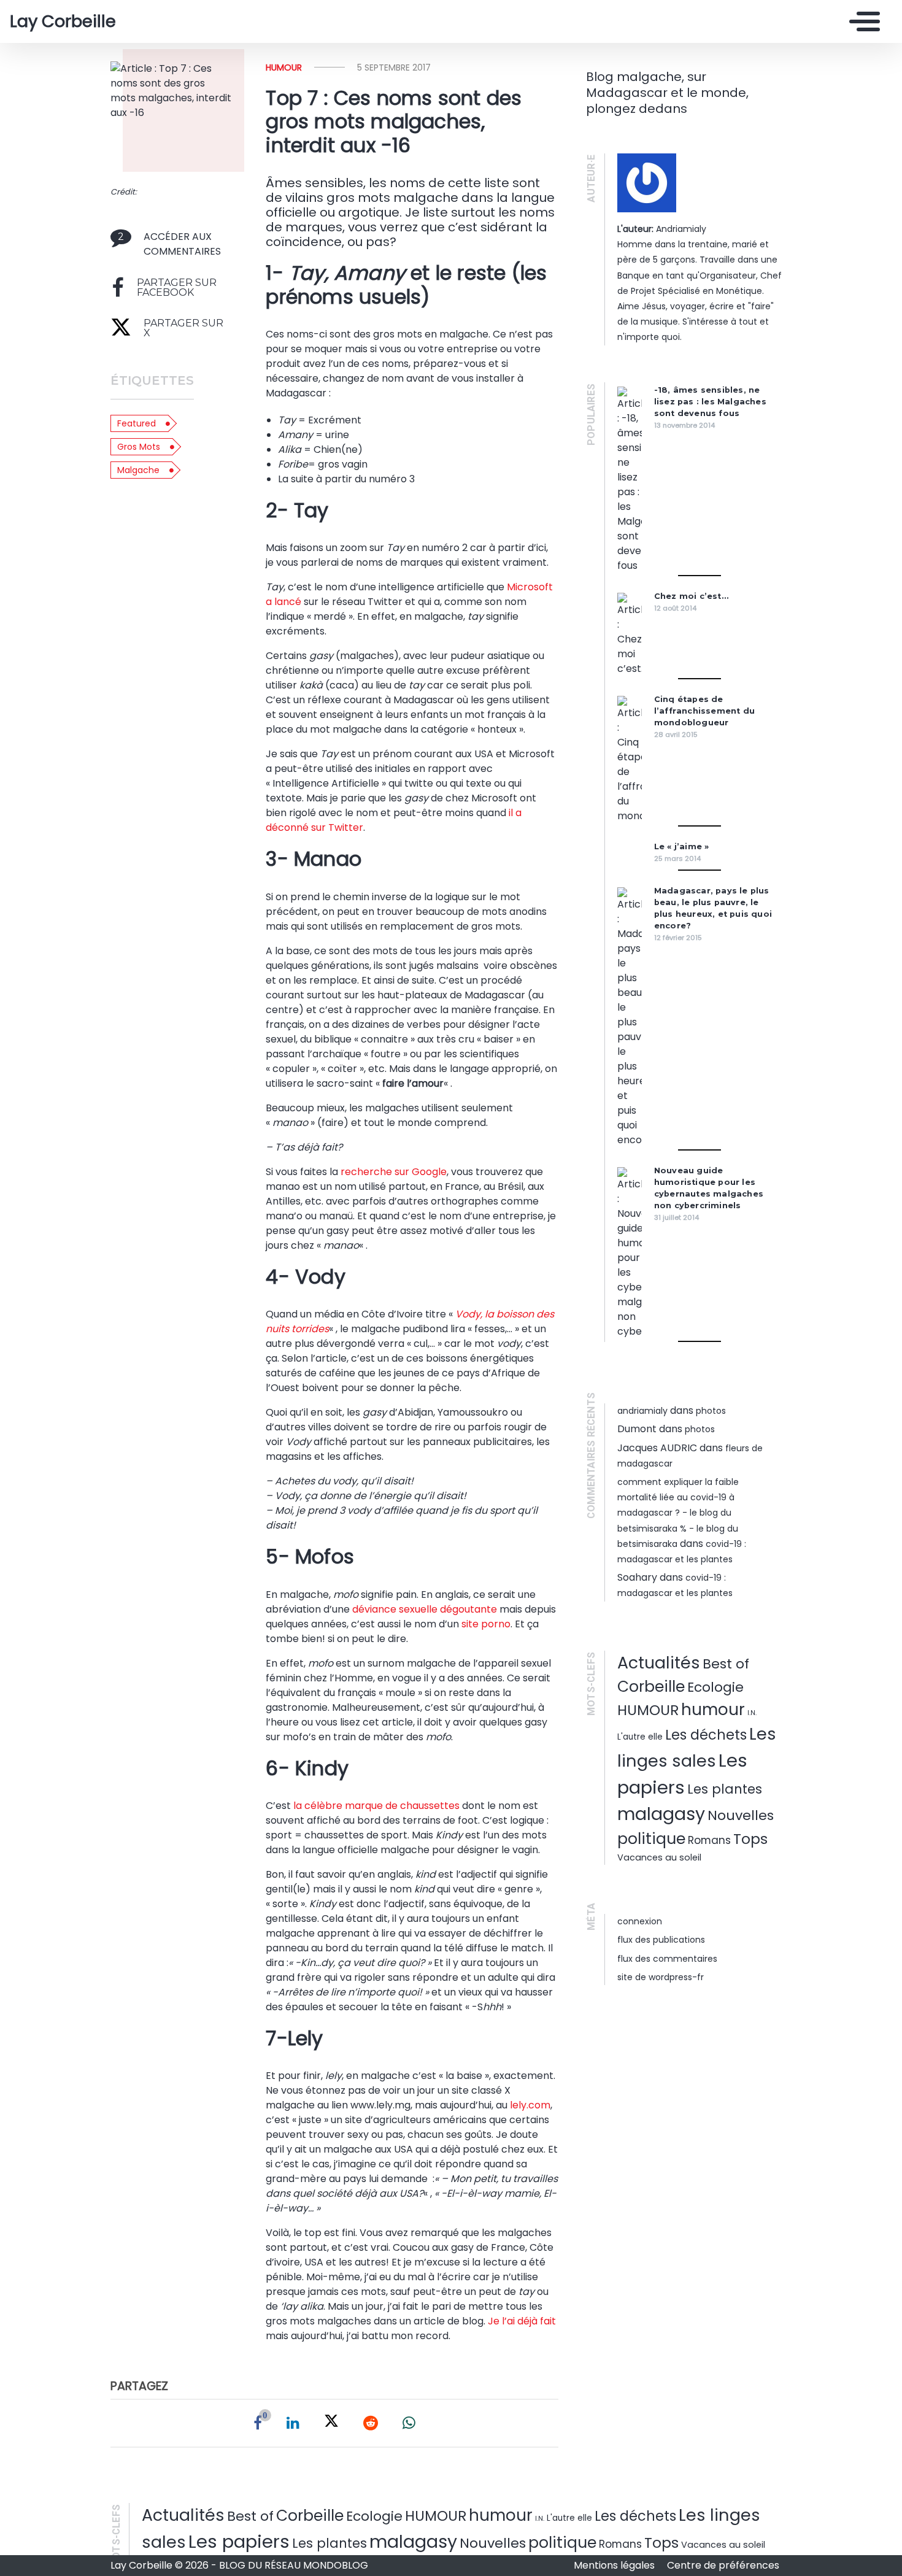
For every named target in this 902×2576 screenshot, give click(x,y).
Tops (750, 1839)
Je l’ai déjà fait (522, 2321)
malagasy (661, 1814)
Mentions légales (615, 2565)
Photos (711, 1411)
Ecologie (715, 1687)
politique (651, 1839)
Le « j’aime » (682, 846)
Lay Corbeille (63, 21)
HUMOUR (648, 1710)
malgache (138, 470)
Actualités (659, 1663)
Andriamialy (642, 1411)
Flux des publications (661, 1940)
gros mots (139, 447)
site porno (486, 1624)
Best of (726, 1664)
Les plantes (725, 1789)
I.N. (752, 1713)
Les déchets (706, 1735)
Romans (709, 1840)
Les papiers (239, 2541)
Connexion (640, 1921)
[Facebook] (258, 2423)
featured (137, 423)
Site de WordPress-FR (661, 1977)
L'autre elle (640, 1737)
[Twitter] (331, 2423)
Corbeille (651, 1687)
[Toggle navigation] (862, 21)
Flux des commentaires (667, 1959)
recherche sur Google (394, 1172)
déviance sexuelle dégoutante (425, 1609)
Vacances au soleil (659, 1857)
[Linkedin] (293, 2423)
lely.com (529, 2105)
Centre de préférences (723, 2565)
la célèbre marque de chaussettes (376, 1806)
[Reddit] (371, 2423)
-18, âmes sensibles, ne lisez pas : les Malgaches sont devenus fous (710, 402)
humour (284, 67)
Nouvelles (741, 1815)
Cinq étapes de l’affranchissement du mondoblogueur (704, 711)
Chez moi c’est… (691, 596)
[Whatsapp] (409, 2423)
